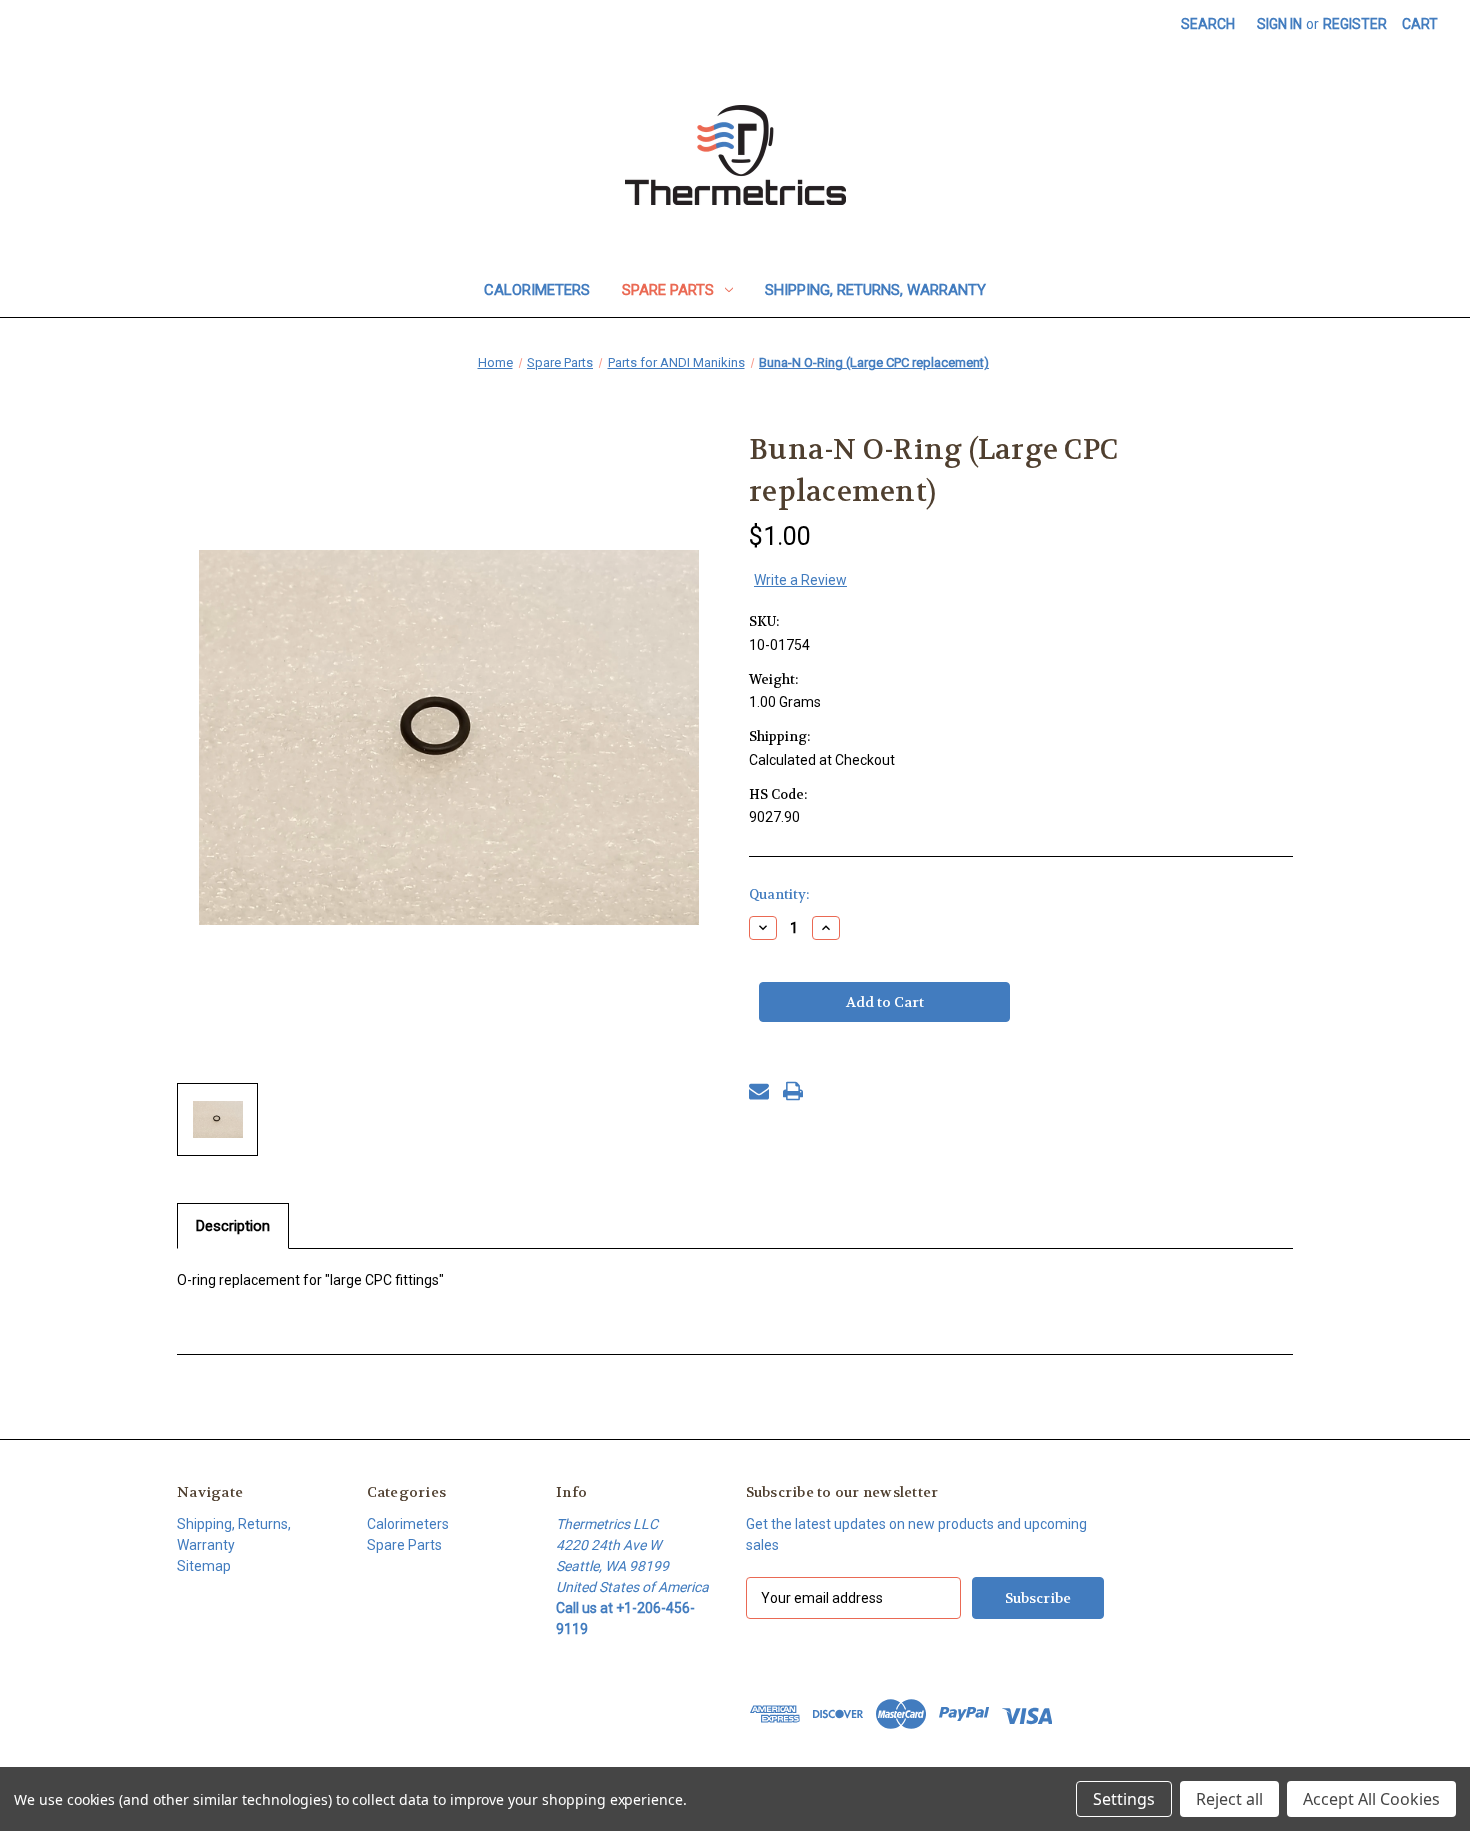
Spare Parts (668, 290)
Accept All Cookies (1371, 1799)
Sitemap (204, 1566)
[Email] (759, 1091)
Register (1355, 24)
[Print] (793, 1091)
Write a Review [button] (800, 580)
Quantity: (779, 894)
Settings (1124, 1799)
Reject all (1229, 1799)
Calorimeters (537, 290)
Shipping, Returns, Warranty (875, 290)
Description (233, 1226)
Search (1208, 24)
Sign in (1279, 24)
